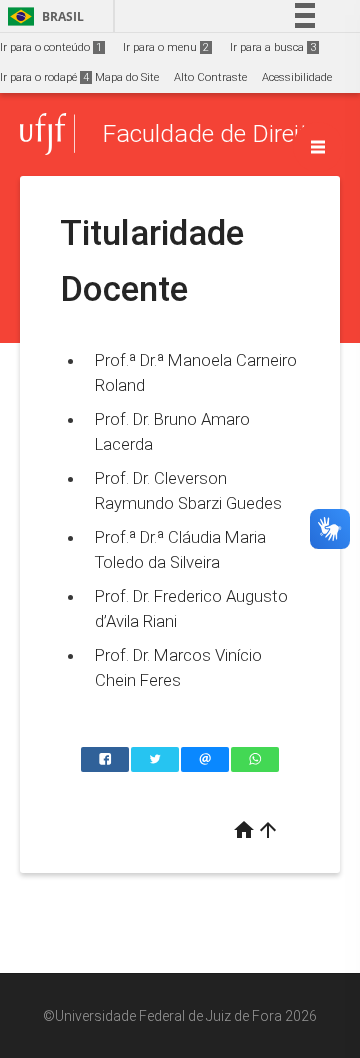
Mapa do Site (127, 77)
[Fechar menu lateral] (318, 147)
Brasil (42, 16)
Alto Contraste (210, 77)
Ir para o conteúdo (51, 47)
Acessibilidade (297, 77)
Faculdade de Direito (211, 133)
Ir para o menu (166, 47)
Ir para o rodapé (44, 77)
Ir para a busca (273, 47)
